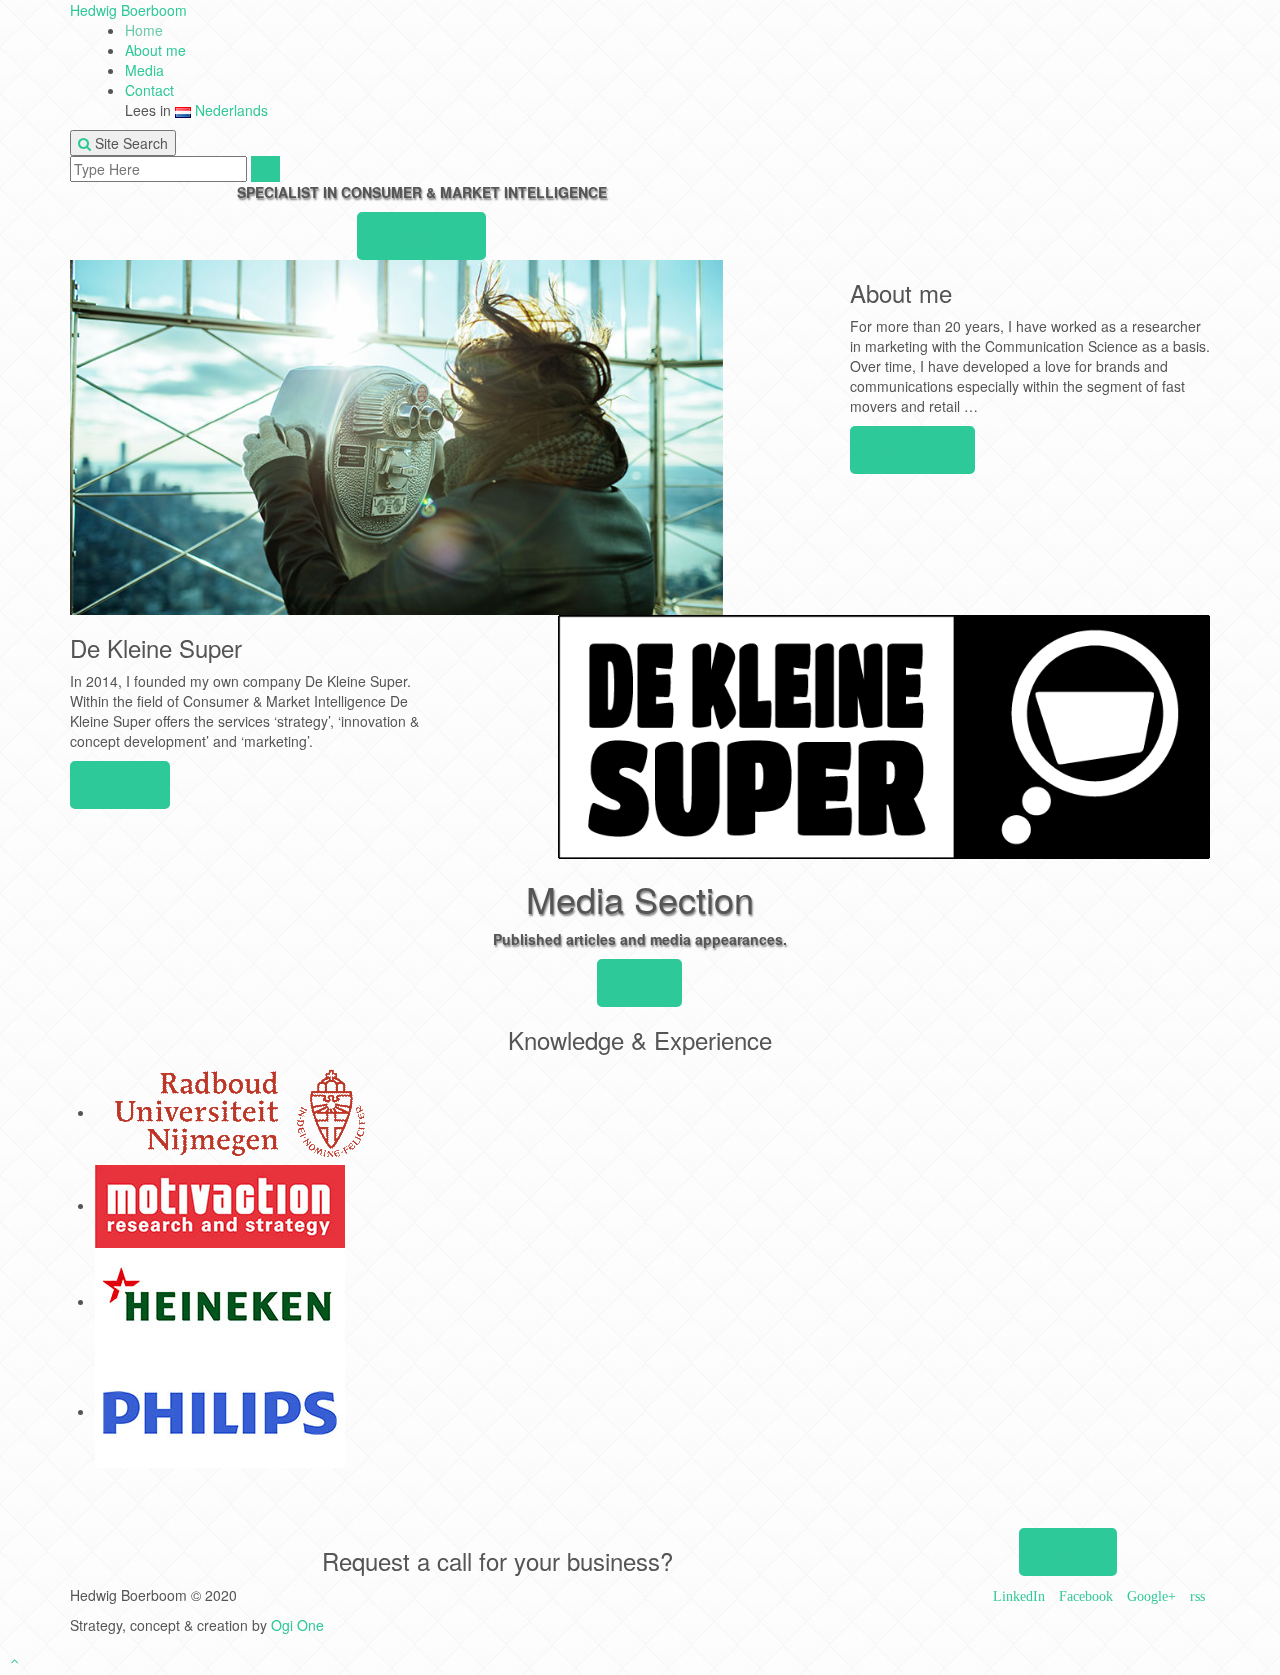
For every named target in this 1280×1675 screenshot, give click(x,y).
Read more (912, 450)
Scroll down (421, 236)
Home (144, 30)
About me (155, 50)
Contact (149, 90)
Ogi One (297, 1625)
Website (120, 785)
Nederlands (229, 110)
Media (144, 70)
